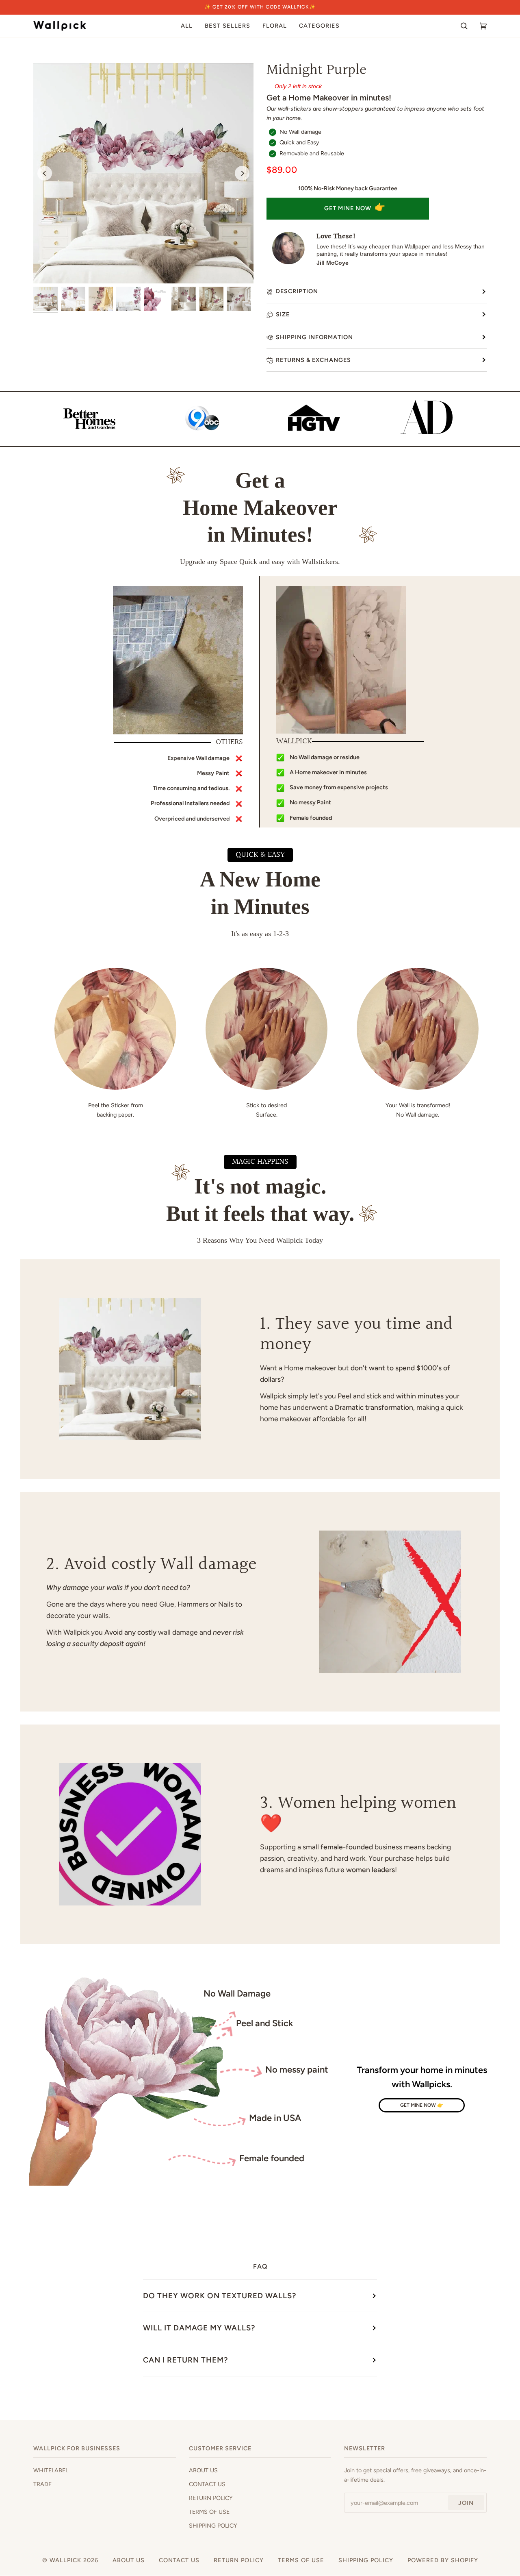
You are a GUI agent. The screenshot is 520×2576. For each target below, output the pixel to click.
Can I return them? (185, 2360)
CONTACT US (207, 2484)
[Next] (242, 173)
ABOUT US (203, 2470)
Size (283, 314)
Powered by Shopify (443, 2560)
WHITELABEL (51, 2470)
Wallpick (65, 2560)
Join (466, 2503)
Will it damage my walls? (199, 2328)
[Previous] (45, 173)
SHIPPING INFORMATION (314, 337)
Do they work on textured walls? (220, 2296)
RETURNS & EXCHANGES (313, 360)
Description (297, 291)
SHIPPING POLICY (213, 2526)
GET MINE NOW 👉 (422, 2105)
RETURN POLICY (211, 2498)
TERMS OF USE (209, 2512)
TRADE (42, 2484)
